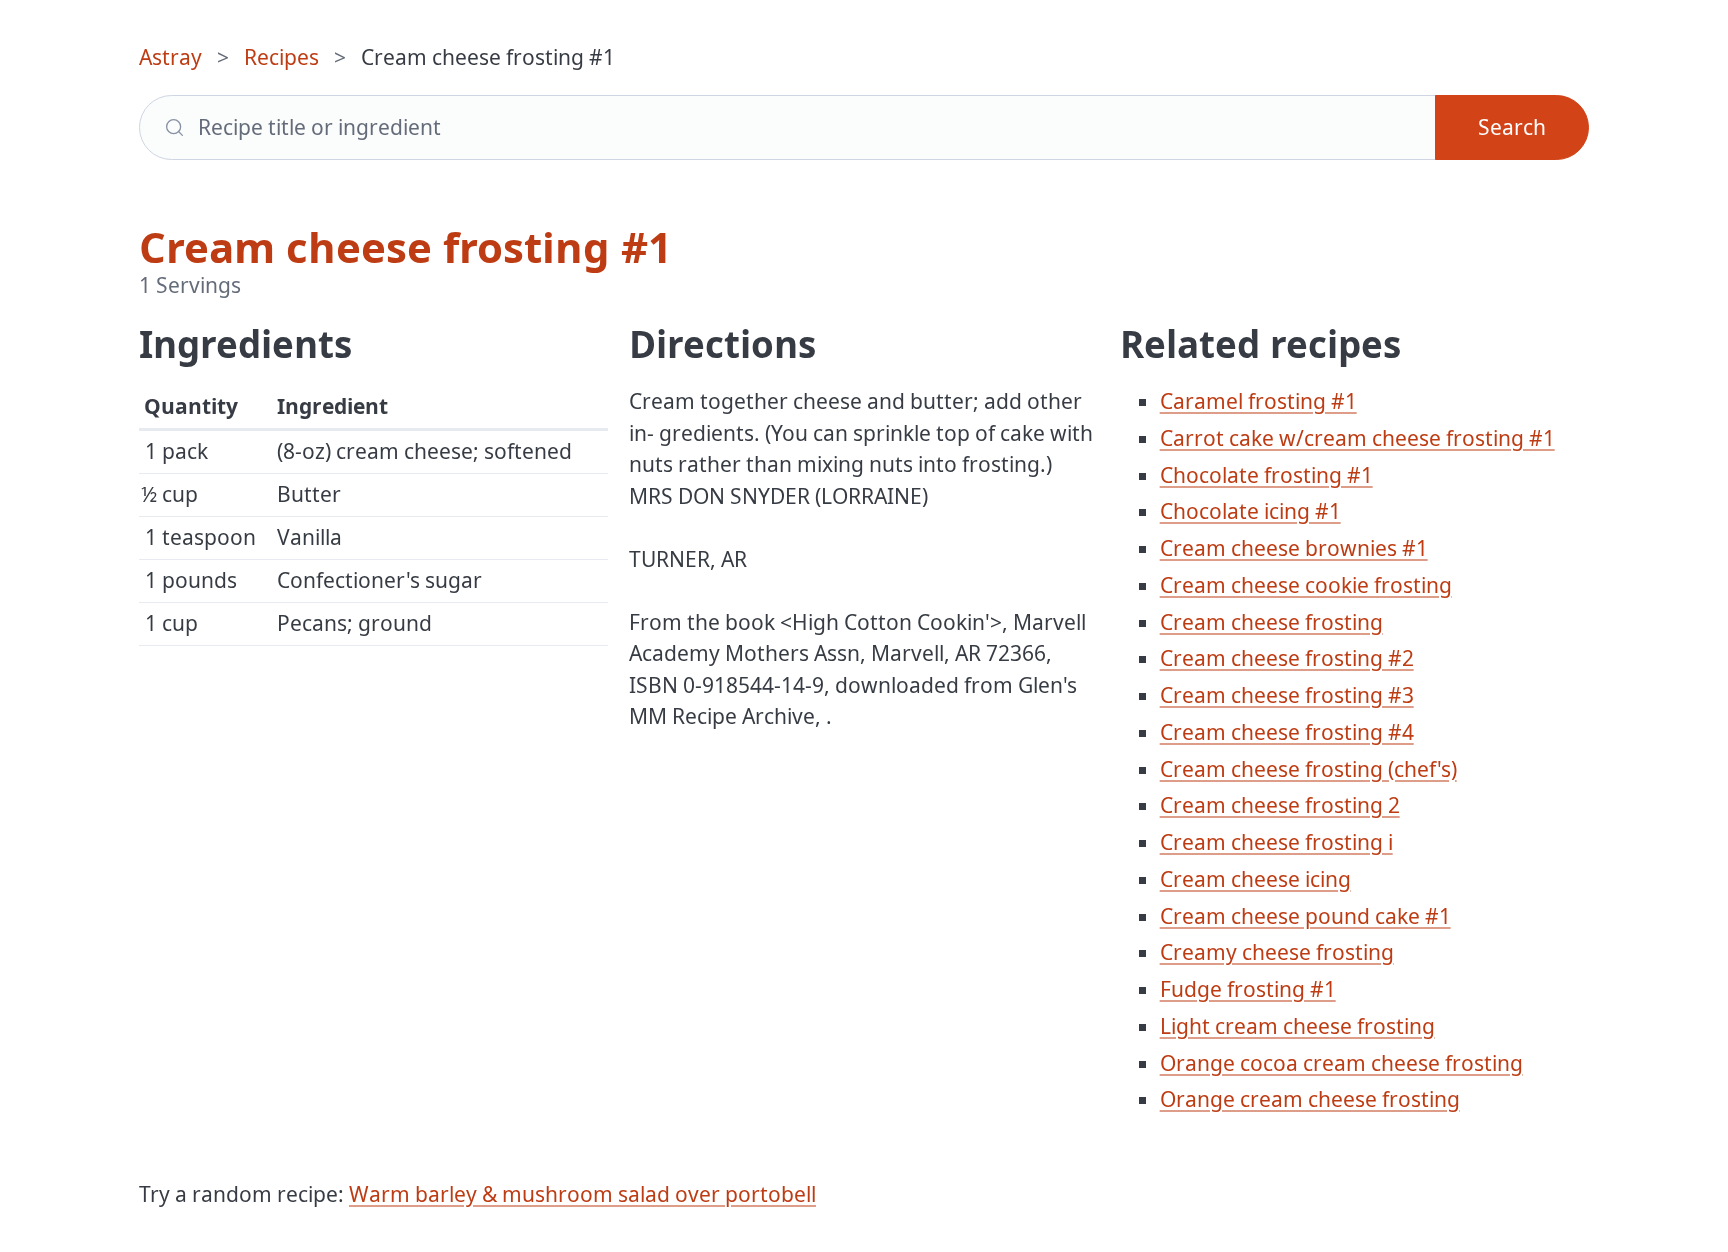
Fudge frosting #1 (1248, 989)
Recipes (281, 57)
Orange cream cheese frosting (1310, 1099)
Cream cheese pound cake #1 (1305, 916)
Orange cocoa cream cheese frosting (1341, 1063)
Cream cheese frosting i (1276, 842)
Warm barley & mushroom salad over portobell (582, 1194)
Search (1512, 127)
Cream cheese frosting (1271, 622)
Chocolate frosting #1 (1266, 475)
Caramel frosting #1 (1258, 401)
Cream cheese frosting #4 (1287, 732)
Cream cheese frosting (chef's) (1308, 769)
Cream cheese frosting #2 (1287, 658)
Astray (170, 57)
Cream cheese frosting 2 (1280, 805)
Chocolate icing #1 (1250, 511)
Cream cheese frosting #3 (1287, 695)
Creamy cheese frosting (1277, 952)
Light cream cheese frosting (1297, 1026)
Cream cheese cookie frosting (1306, 585)
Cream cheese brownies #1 (1294, 548)
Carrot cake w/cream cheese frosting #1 (1357, 438)
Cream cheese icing (1255, 879)
